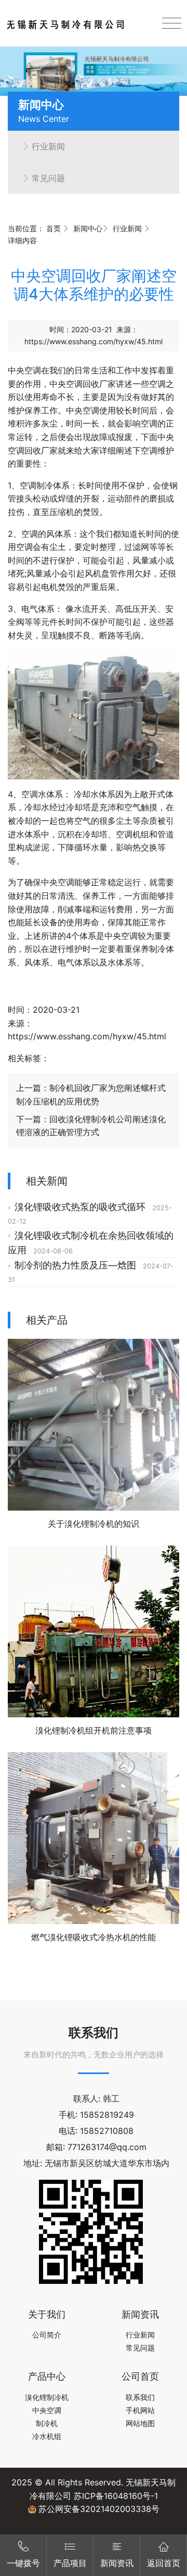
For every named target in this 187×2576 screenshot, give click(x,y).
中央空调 (24, 370)
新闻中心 (88, 228)
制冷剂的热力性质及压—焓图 (77, 1265)
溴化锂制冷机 (47, 2397)
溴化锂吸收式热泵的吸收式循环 (81, 1207)
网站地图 (140, 2423)
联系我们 (140, 2397)
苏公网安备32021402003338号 (99, 2509)
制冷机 (47, 2423)
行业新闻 (48, 146)
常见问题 (48, 178)
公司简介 (47, 2335)
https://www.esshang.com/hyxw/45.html (94, 341)
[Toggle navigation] (172, 23)
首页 (54, 228)
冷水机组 (47, 2436)
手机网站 (140, 2410)
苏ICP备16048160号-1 (116, 2496)
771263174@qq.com (107, 2147)
